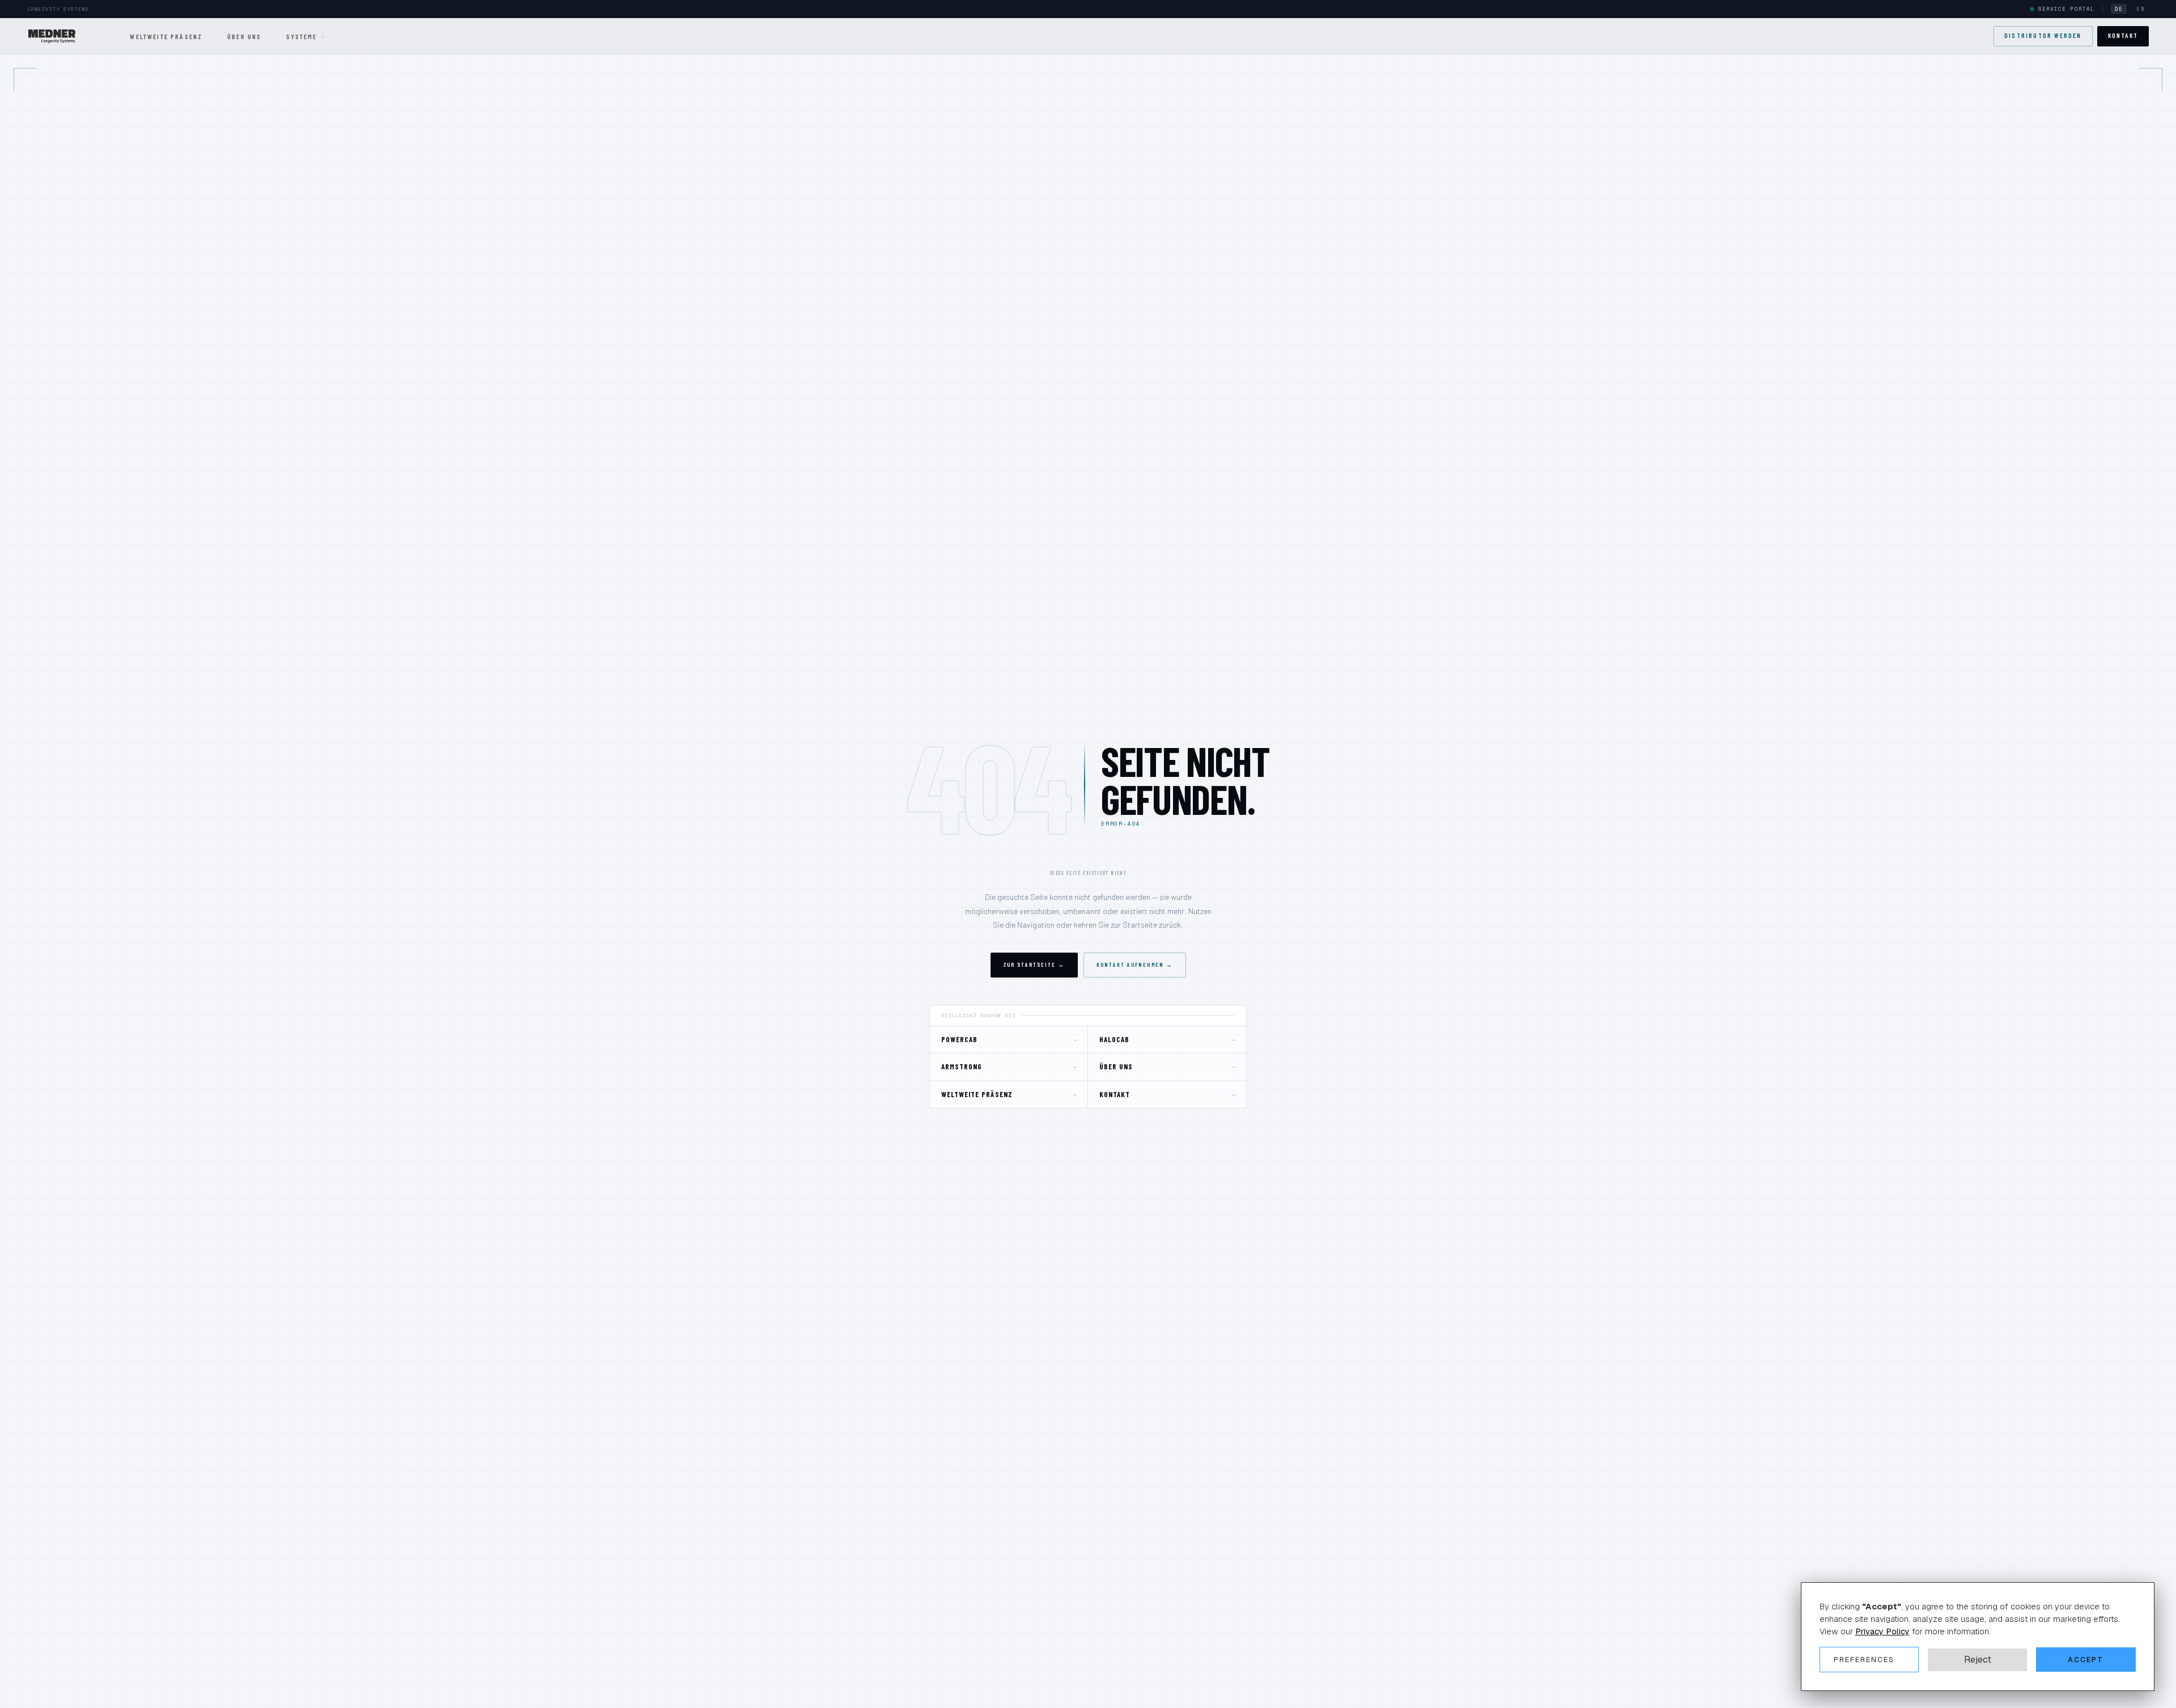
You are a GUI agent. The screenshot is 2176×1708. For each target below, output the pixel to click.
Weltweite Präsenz (166, 36)
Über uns (244, 36)
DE (2119, 9)
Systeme (305, 36)
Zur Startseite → (1034, 965)
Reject (1978, 1659)
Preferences (1864, 1660)
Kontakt (2123, 35)
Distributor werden (2043, 35)
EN (2141, 9)
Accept (2086, 1660)
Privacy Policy (1882, 1631)
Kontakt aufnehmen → (1135, 965)
